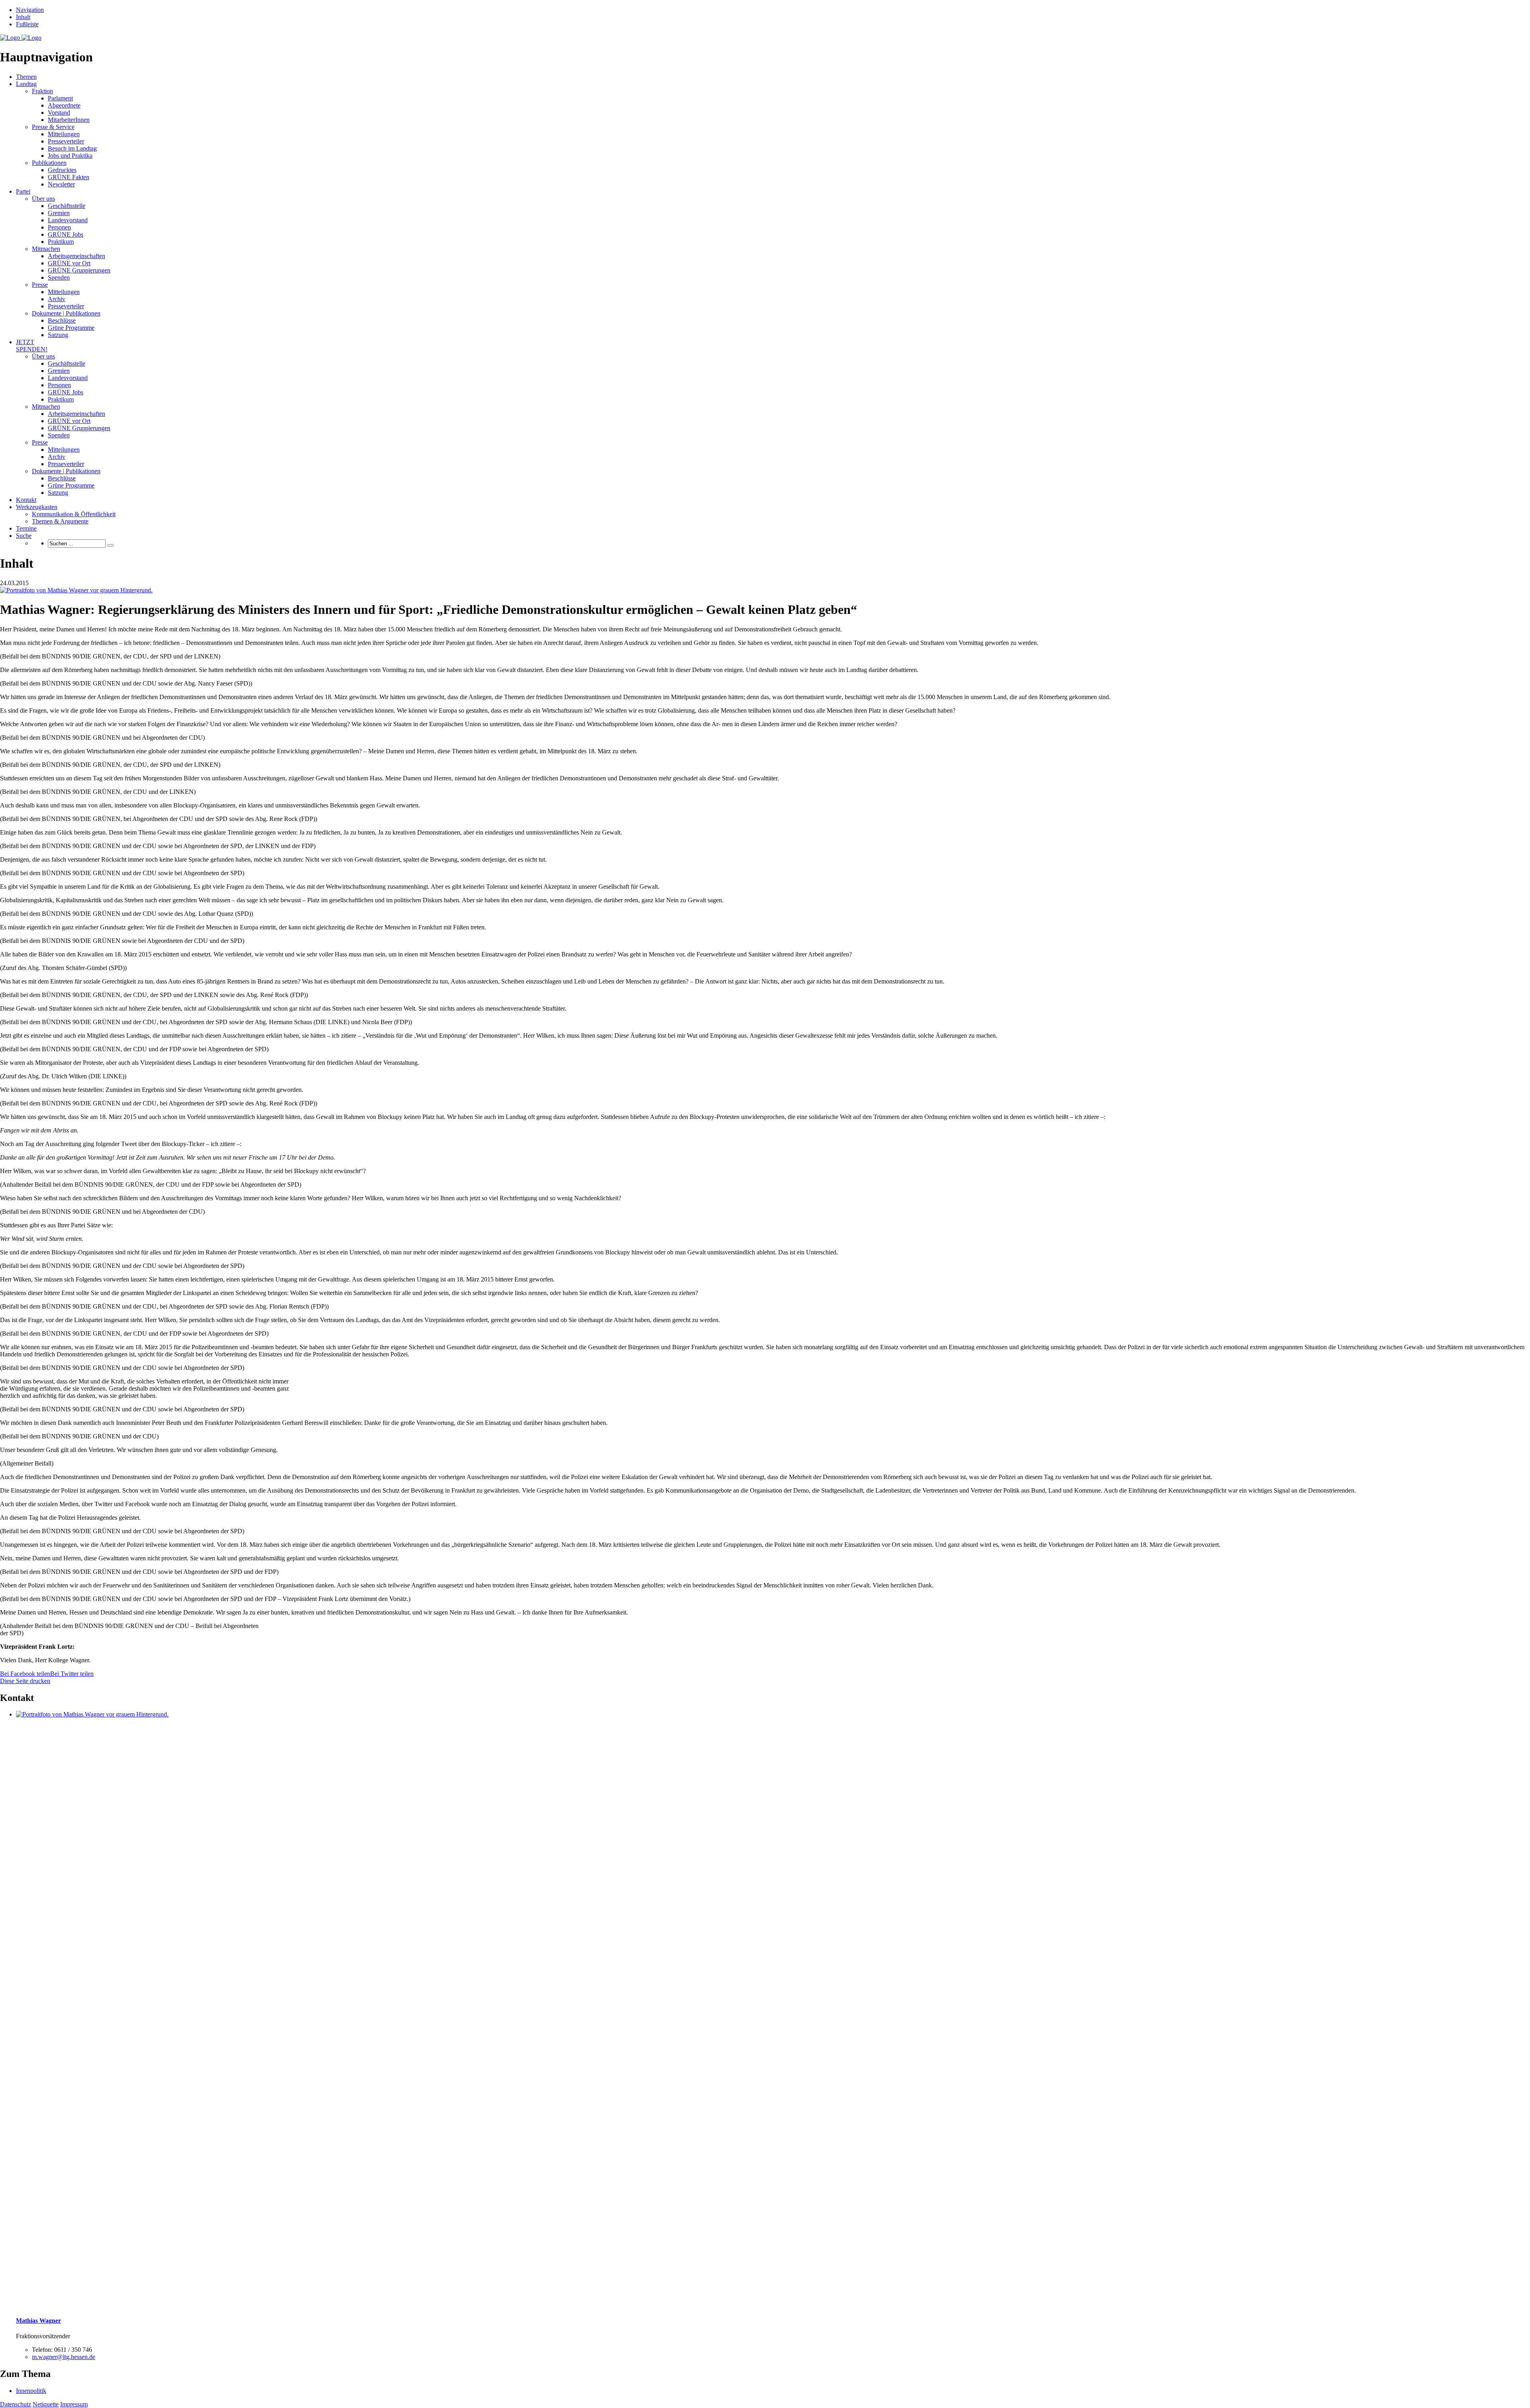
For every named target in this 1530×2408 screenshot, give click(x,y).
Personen (59, 227)
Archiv (57, 299)
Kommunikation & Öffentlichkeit (74, 514)
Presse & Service (53, 127)
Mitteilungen (64, 134)
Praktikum (61, 242)
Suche (24, 536)
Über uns (43, 199)
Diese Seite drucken (25, 1681)
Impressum (74, 2404)
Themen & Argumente (60, 521)
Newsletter (61, 184)
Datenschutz (16, 2404)
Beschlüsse (62, 320)
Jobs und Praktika (70, 156)
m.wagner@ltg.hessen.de (64, 2357)
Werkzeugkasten (37, 507)
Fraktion (42, 91)
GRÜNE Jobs (66, 234)
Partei (23, 191)
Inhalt (23, 17)
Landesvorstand (68, 220)
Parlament (60, 98)
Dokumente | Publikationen (66, 313)
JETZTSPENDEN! (32, 346)
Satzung (58, 335)
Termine (26, 528)
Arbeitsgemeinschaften (76, 256)
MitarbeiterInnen (69, 120)
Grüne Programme (71, 328)
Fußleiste (27, 24)
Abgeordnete (64, 105)
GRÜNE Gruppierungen (79, 270)
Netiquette (46, 2404)
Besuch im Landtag (72, 148)
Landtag (26, 84)
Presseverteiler (66, 141)
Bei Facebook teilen (25, 1674)
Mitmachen (46, 249)
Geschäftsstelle (67, 206)
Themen (26, 77)
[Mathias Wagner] (76, 590)
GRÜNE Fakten (69, 177)
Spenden (59, 277)
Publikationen (49, 163)
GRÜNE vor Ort (69, 263)
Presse (40, 285)
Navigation (30, 10)
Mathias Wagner (38, 2321)
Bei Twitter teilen (72, 1674)
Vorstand (59, 113)
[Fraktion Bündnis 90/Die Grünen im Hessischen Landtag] (21, 38)
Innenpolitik (31, 2391)
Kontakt (26, 500)
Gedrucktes (62, 170)
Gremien (59, 213)
